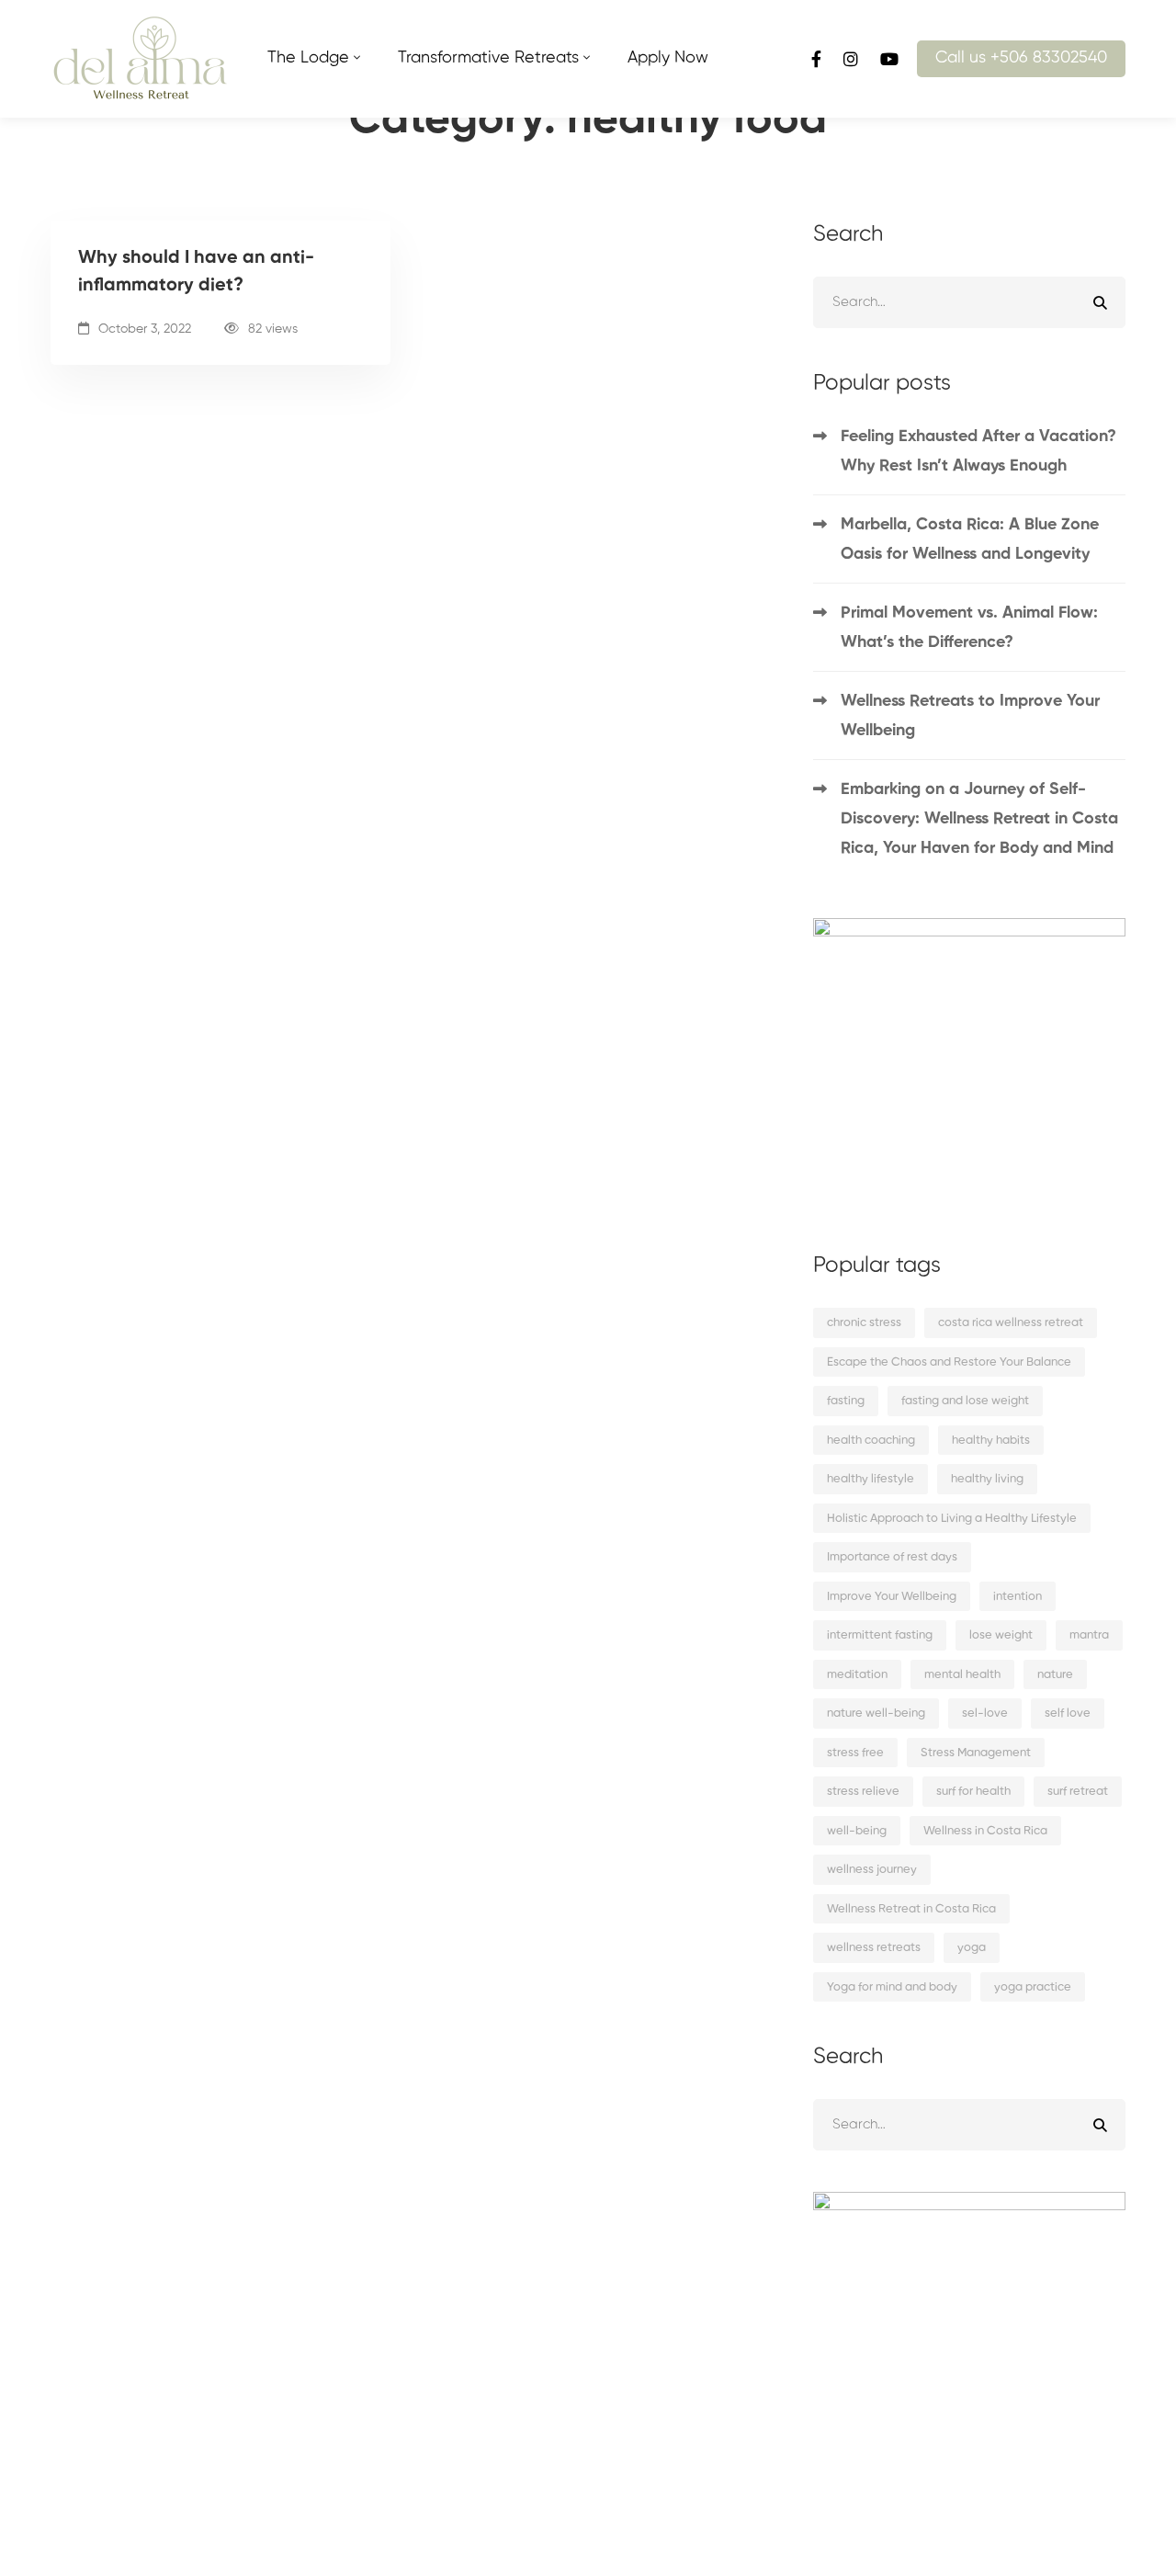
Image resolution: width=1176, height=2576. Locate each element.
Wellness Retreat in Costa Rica (911, 1909)
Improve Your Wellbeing (892, 1597)
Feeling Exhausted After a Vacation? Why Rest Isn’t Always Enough (978, 451)
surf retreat (1078, 1792)
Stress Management (976, 1753)
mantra (1089, 1635)
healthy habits (991, 1441)
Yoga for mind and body (892, 1987)
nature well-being (876, 1714)
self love (1068, 1714)
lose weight (1001, 1635)
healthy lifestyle (871, 1479)
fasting (846, 1401)
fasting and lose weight (965, 1401)
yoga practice (1033, 1987)
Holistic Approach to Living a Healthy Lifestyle (952, 1519)
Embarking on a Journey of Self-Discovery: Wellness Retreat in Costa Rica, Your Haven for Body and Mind (979, 819)
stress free (855, 1753)
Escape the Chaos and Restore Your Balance (949, 1362)
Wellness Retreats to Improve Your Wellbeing (970, 716)
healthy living (987, 1479)
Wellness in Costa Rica (985, 1831)
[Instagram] (851, 58)
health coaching (871, 1441)
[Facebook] (816, 58)
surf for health (973, 1792)
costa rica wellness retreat (1011, 1323)
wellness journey (872, 1870)
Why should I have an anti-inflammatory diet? (196, 272)
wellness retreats (874, 1948)
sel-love (985, 1714)
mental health (962, 1675)
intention (1018, 1597)
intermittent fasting (880, 1635)
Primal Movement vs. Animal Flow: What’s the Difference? (969, 628)
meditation (857, 1675)
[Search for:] (969, 302)
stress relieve (863, 1792)
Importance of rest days (892, 1557)
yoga (972, 1948)
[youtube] (889, 58)
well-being (857, 1831)
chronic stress (864, 1323)
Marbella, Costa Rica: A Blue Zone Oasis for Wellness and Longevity (970, 539)
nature (1055, 1675)
